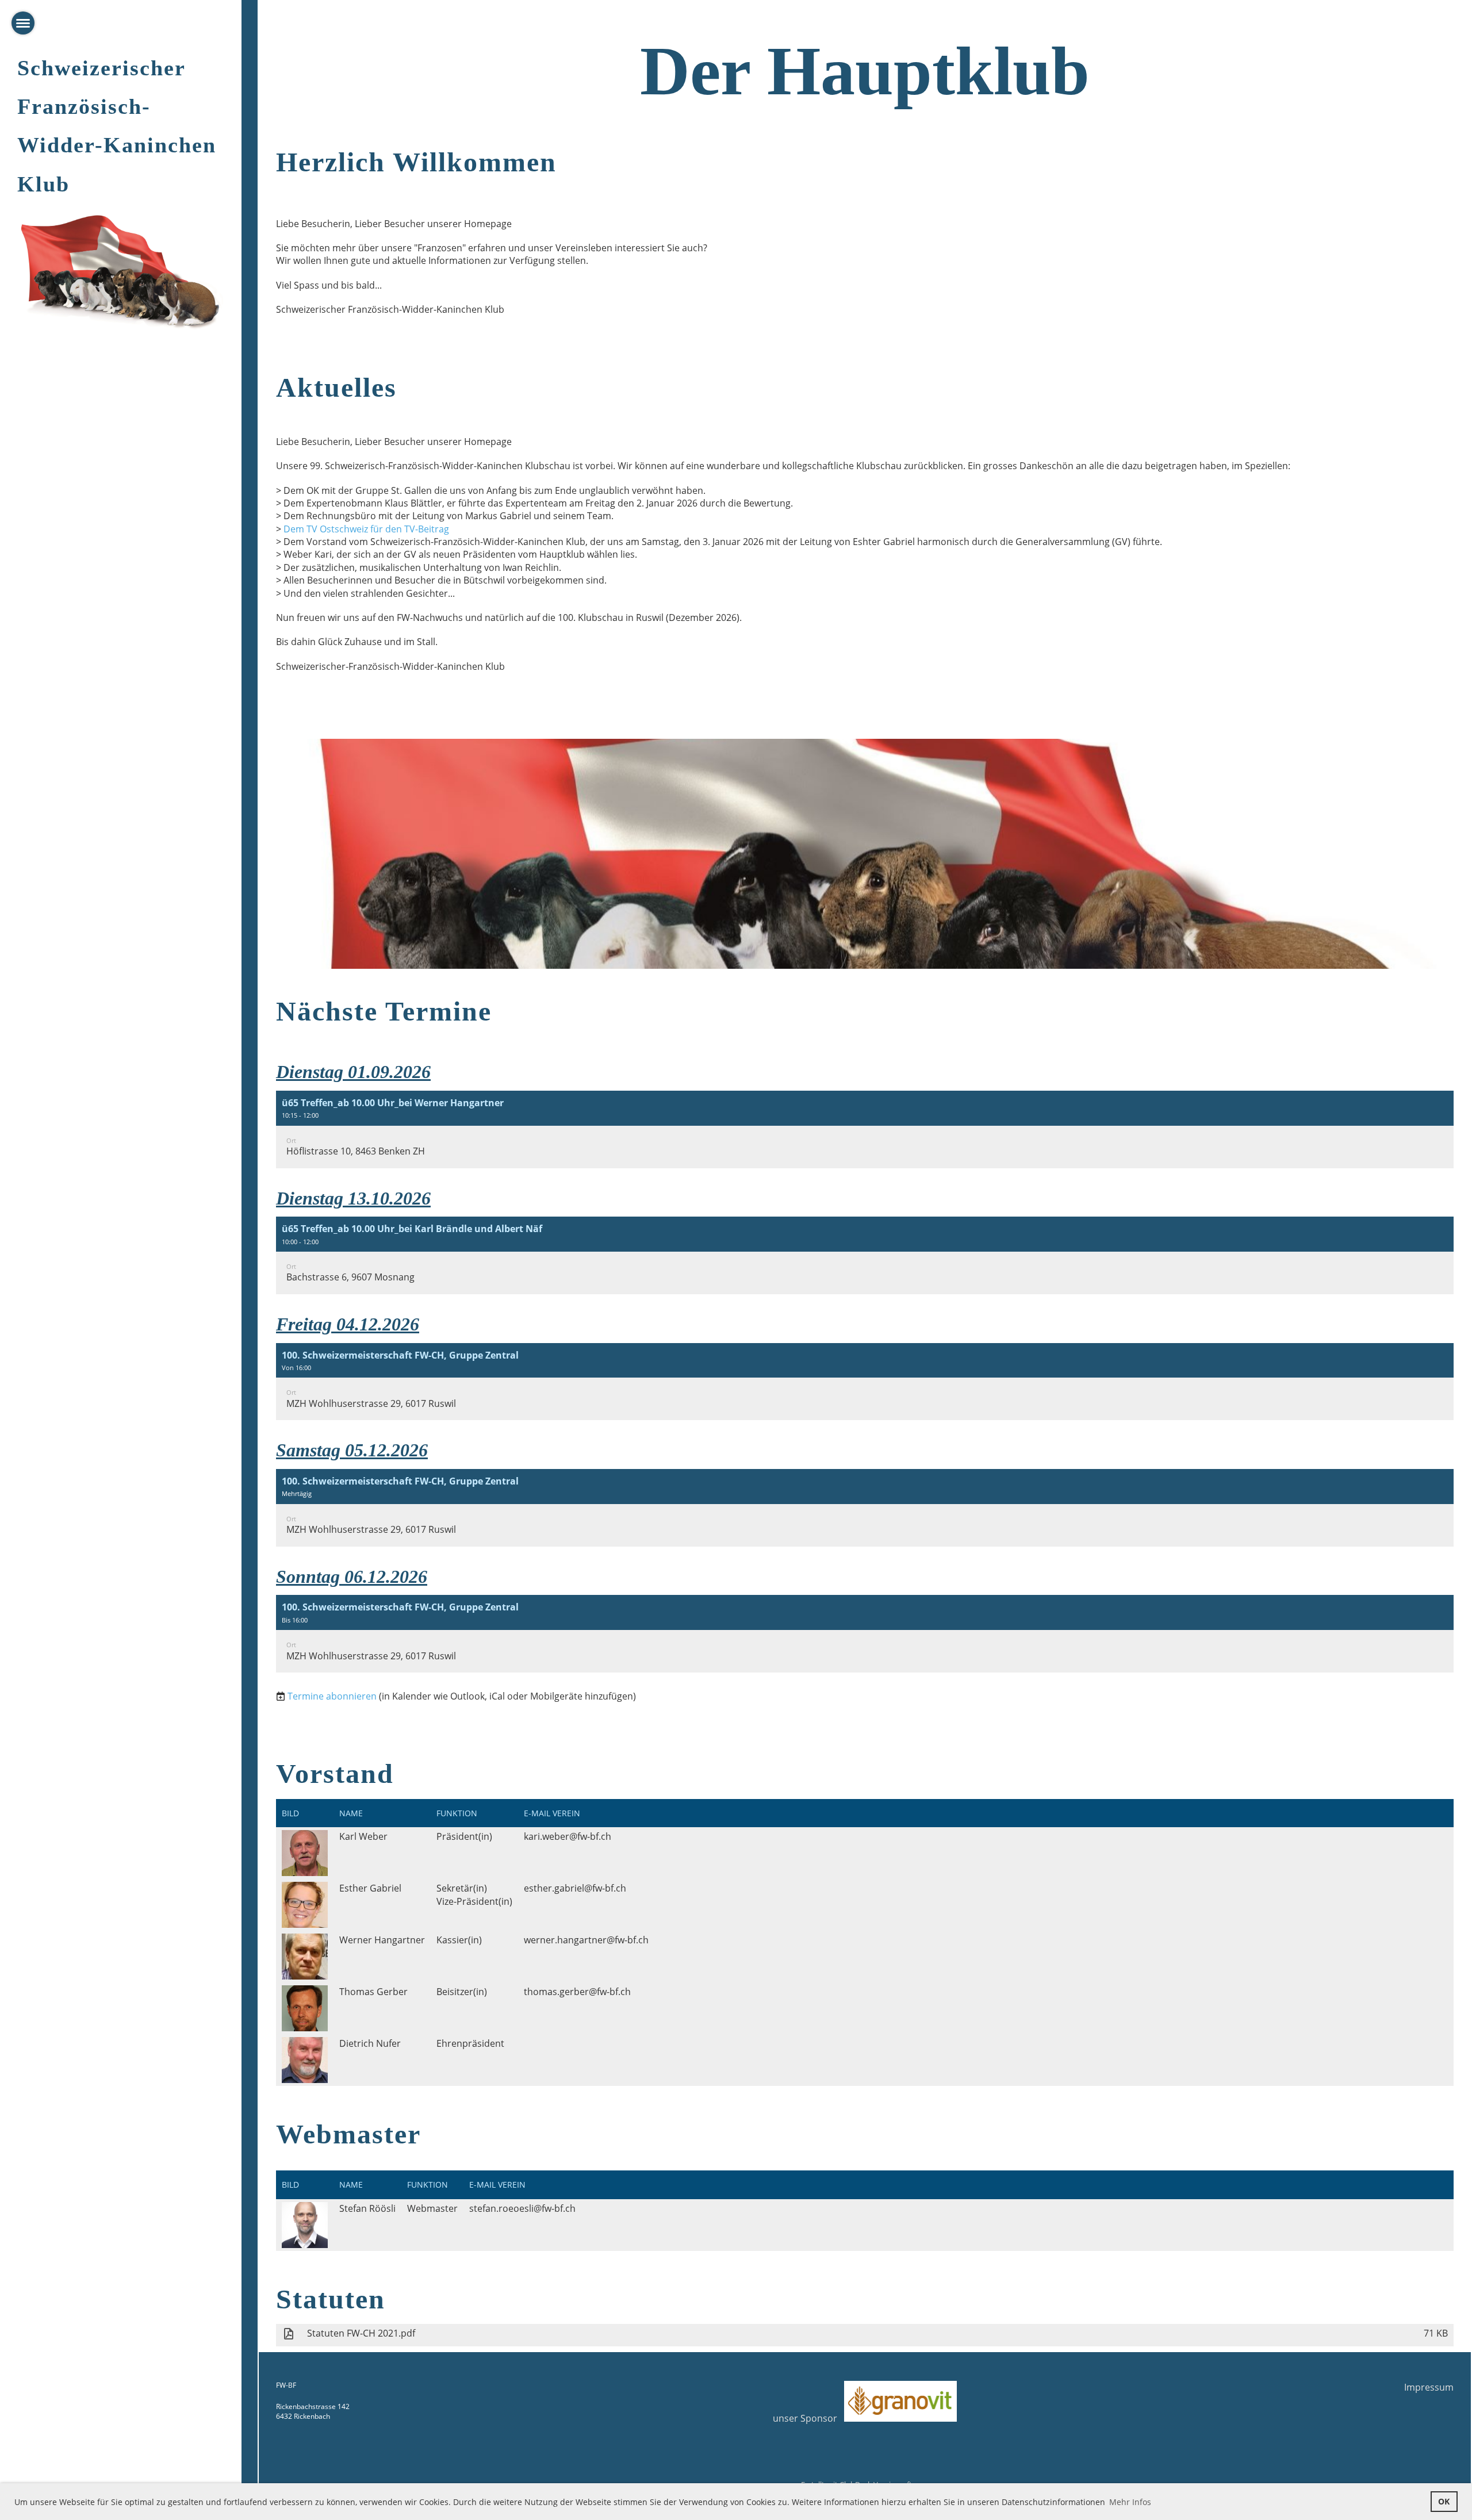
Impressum (1429, 2387)
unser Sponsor (808, 2418)
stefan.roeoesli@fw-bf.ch (522, 2208)
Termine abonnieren (332, 1696)
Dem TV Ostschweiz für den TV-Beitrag (366, 529)
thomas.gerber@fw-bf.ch (577, 1992)
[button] (865, 1129)
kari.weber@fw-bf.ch (568, 1836)
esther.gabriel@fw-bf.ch (575, 1888)
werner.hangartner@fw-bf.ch (586, 1940)
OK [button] (1444, 2501)
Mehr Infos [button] (1130, 2502)
